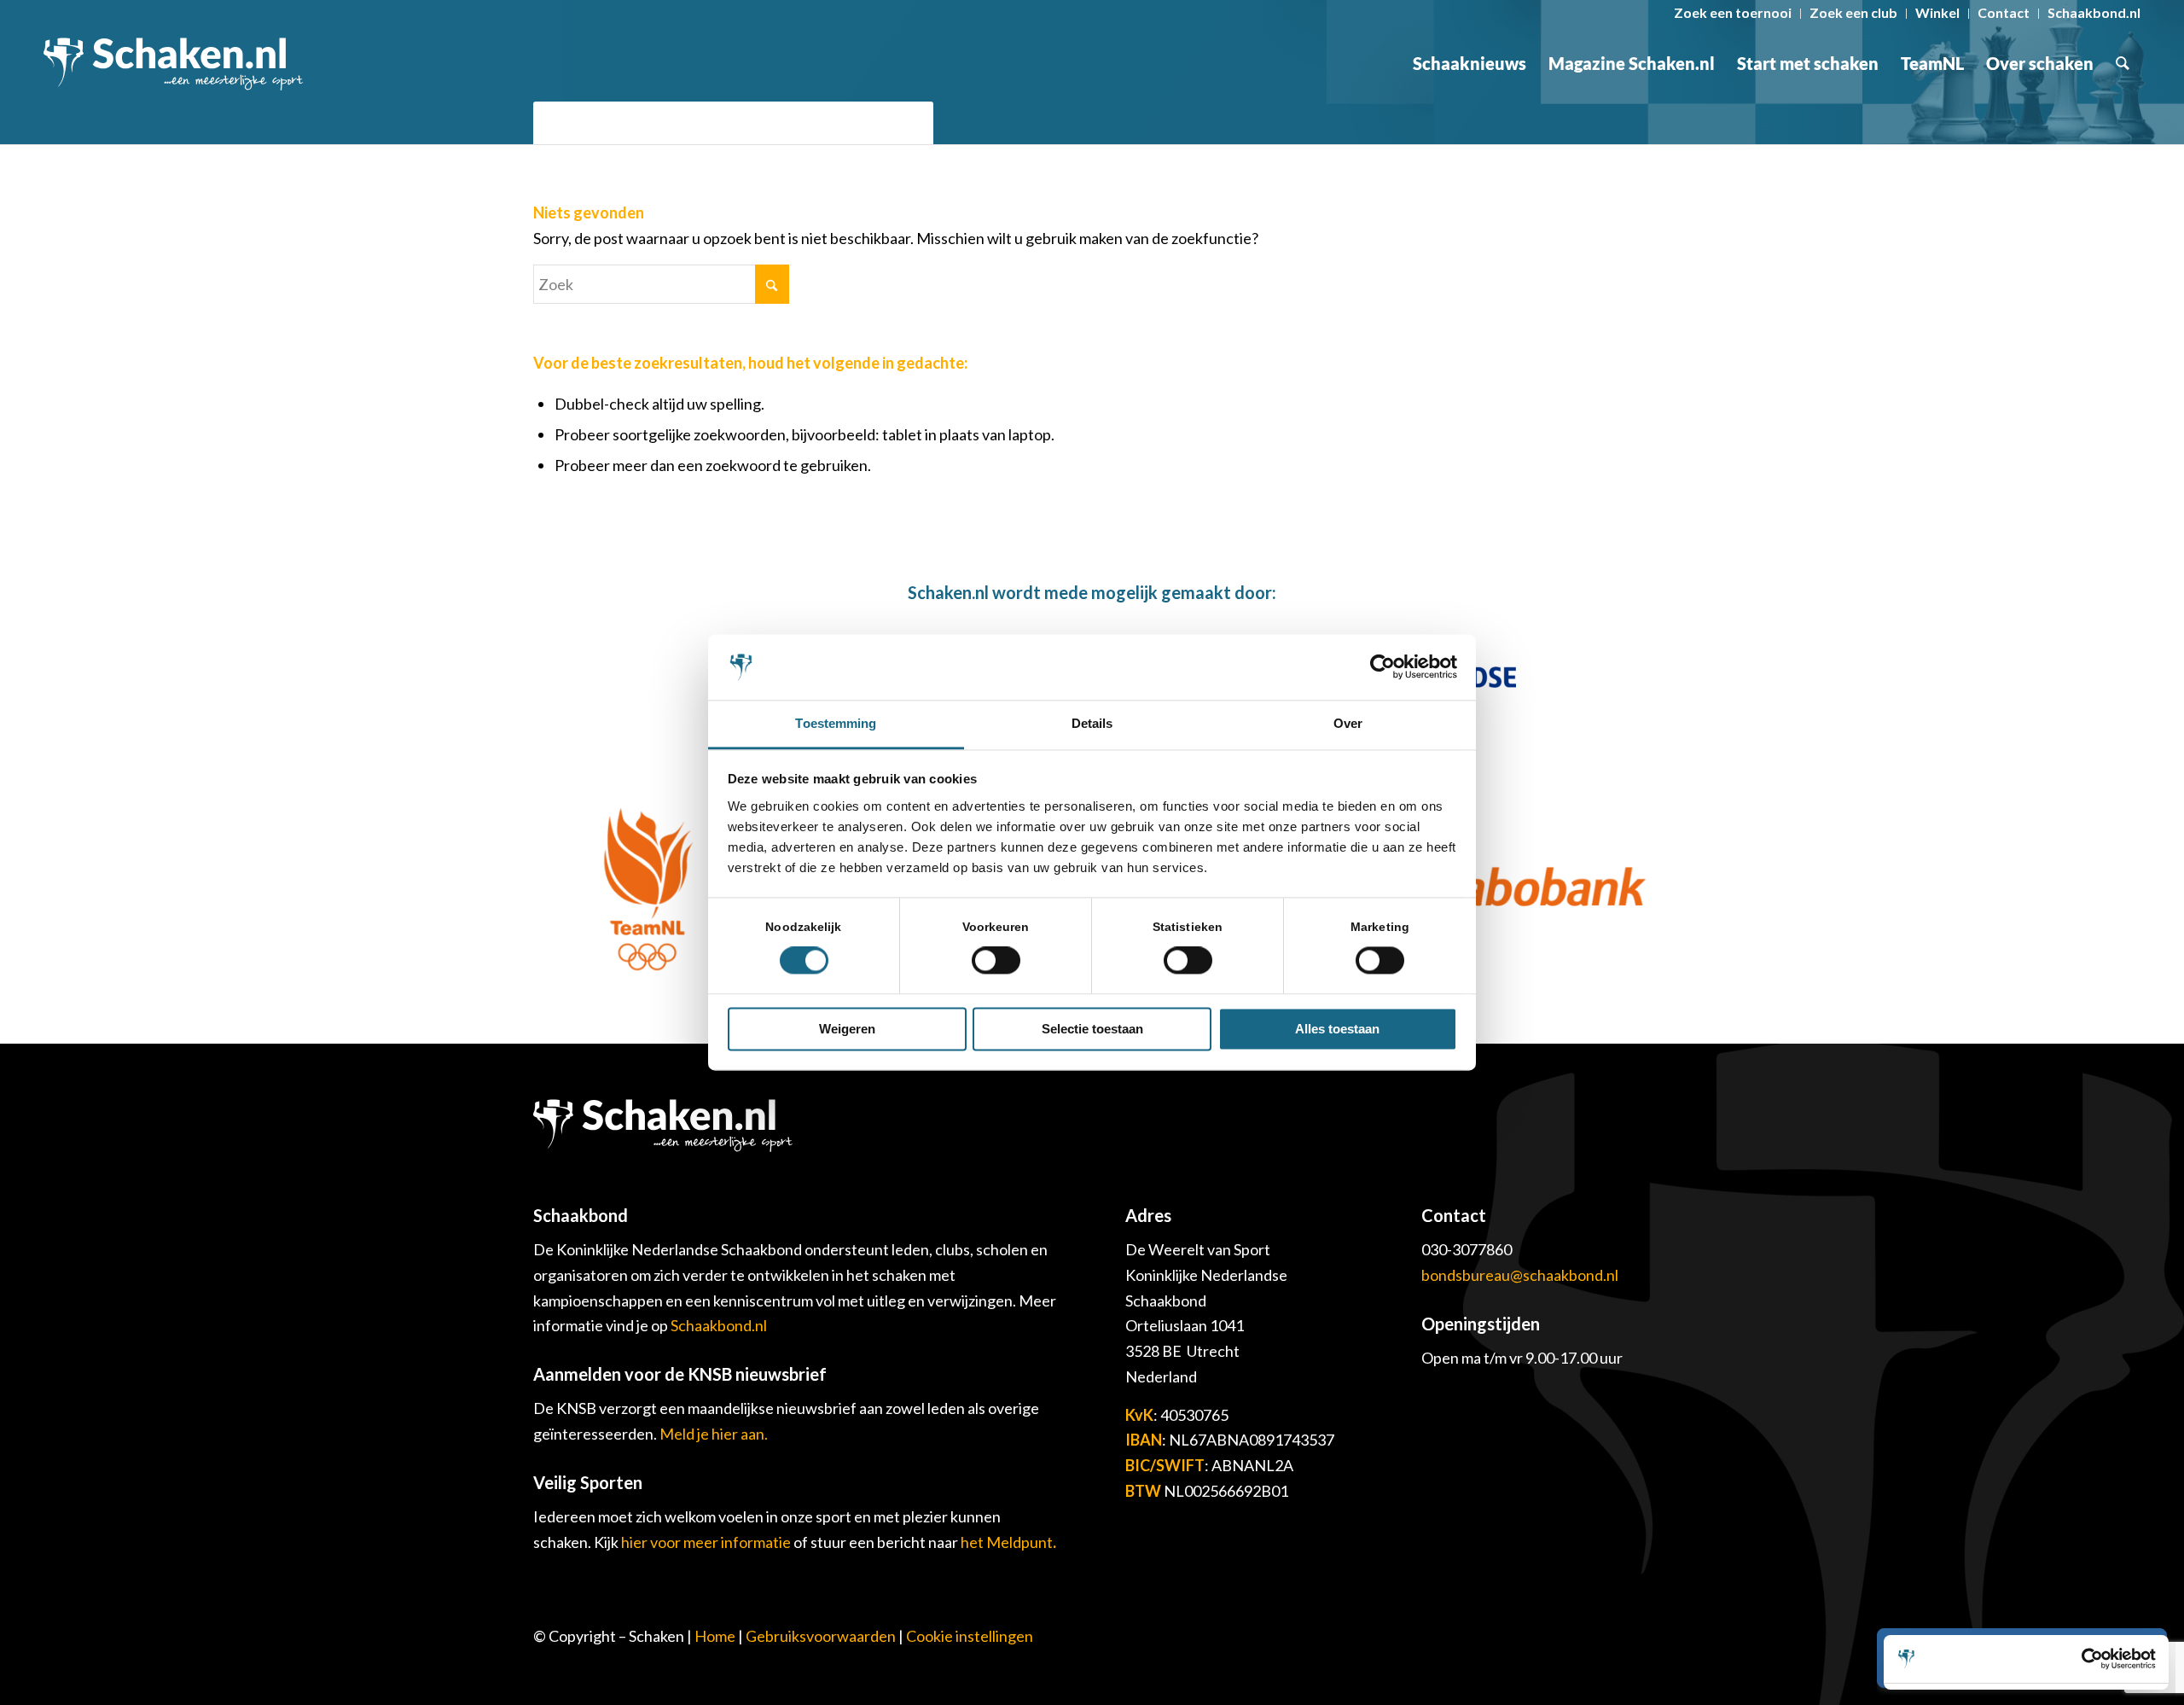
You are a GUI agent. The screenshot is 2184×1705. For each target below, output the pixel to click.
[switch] (996, 961)
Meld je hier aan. (714, 1434)
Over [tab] (1348, 723)
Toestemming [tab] (836, 723)
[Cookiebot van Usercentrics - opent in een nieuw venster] (1382, 667)
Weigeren (847, 1029)
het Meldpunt (1007, 1542)
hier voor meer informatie (707, 1542)
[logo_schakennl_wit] (173, 63)
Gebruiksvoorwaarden (821, 1636)
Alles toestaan (1337, 1029)
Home (715, 1636)
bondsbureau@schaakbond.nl (1520, 1275)
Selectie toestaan (1092, 1029)
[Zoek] (2123, 63)
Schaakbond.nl (719, 1325)
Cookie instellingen (970, 1636)
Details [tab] (1092, 723)
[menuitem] (1733, 14)
